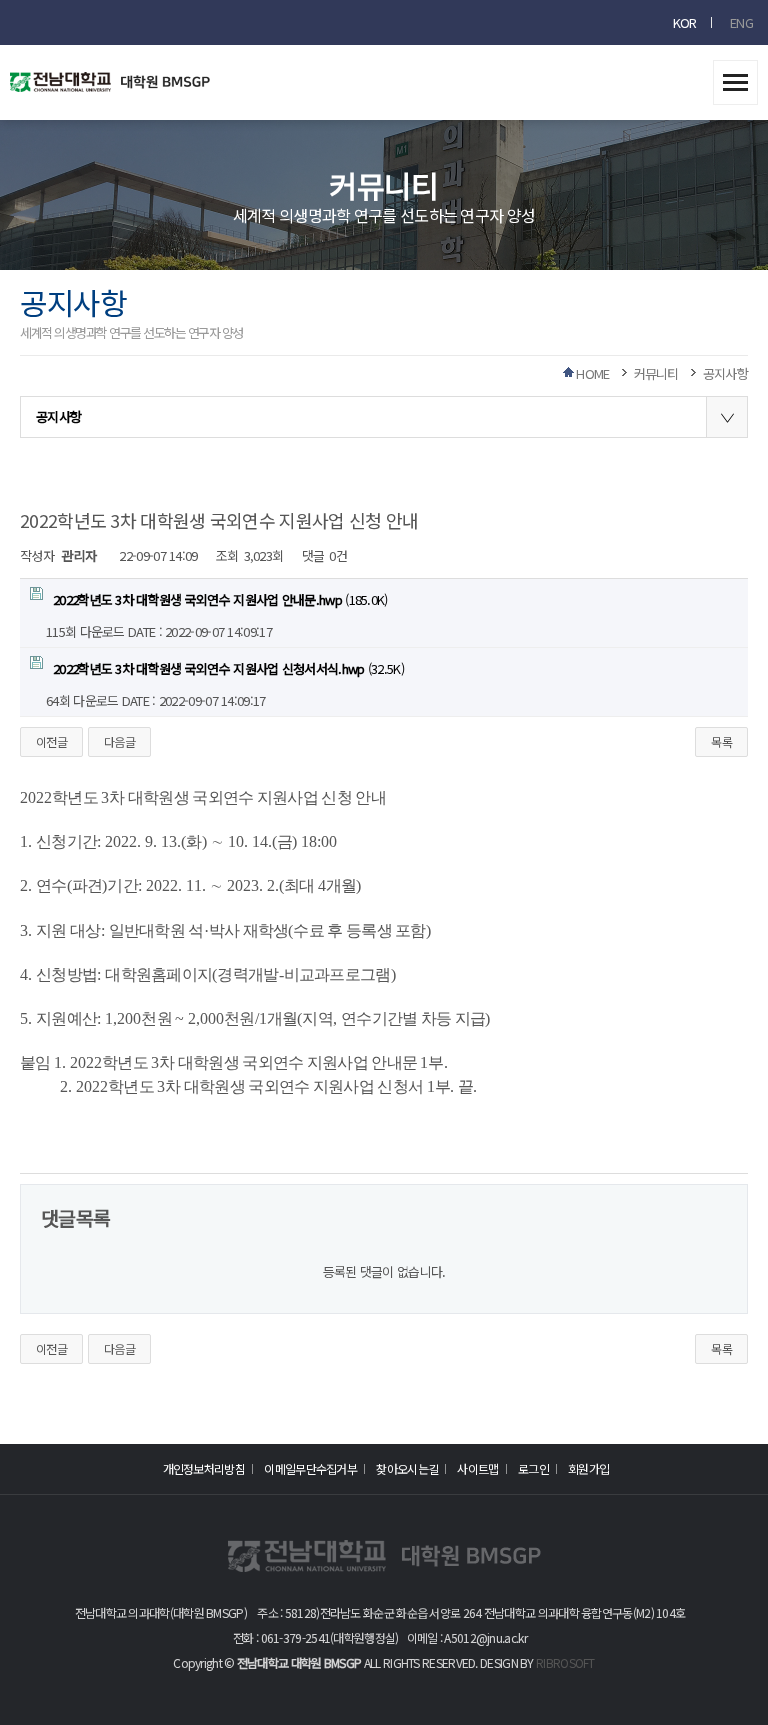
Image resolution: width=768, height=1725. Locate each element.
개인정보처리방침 (204, 1468)
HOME (592, 373)
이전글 (51, 741)
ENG (741, 22)
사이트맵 (477, 1468)
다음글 (119, 741)
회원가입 (588, 1468)
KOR (685, 22)
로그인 (533, 1468)
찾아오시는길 (407, 1468)
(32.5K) (228, 668)
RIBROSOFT (565, 1662)
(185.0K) (220, 599)
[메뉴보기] (735, 76)
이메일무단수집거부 (310, 1468)
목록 (721, 741)
